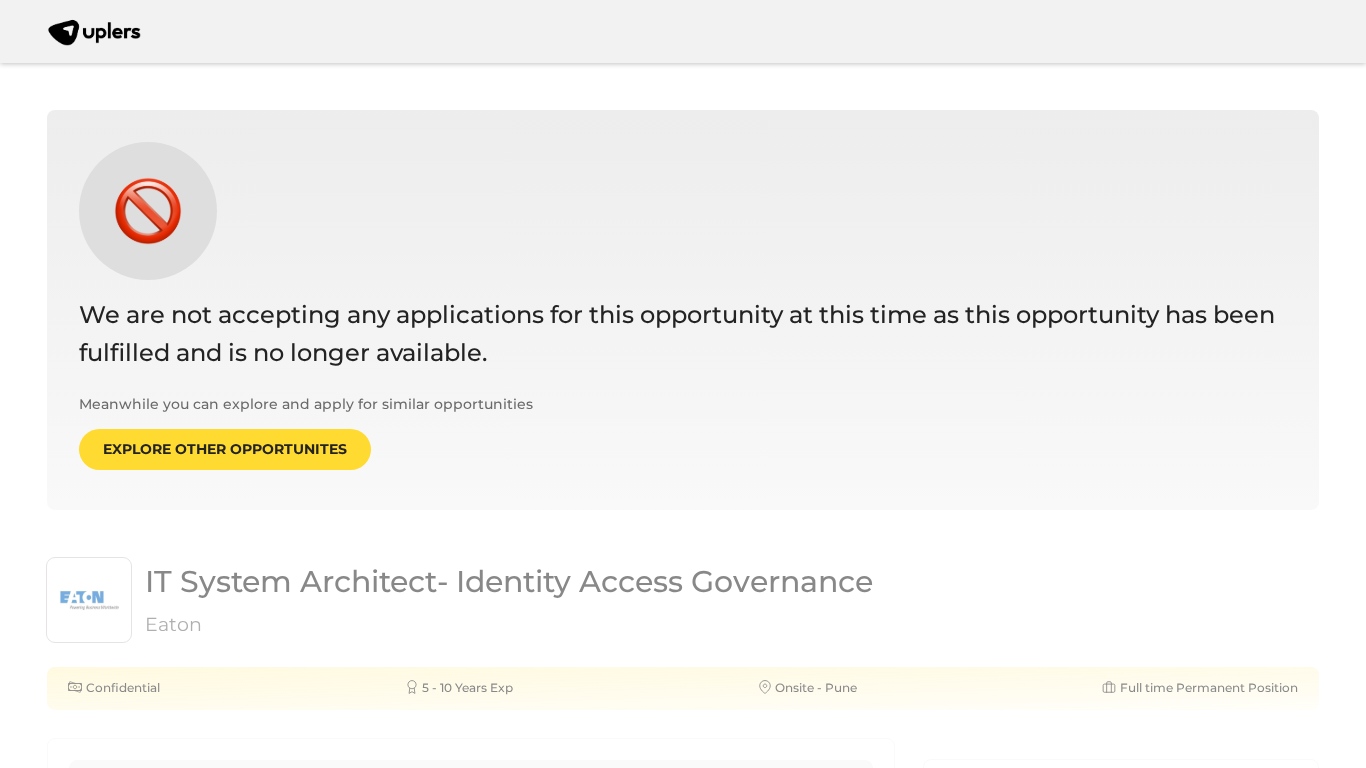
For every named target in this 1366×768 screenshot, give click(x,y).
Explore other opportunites (225, 449)
